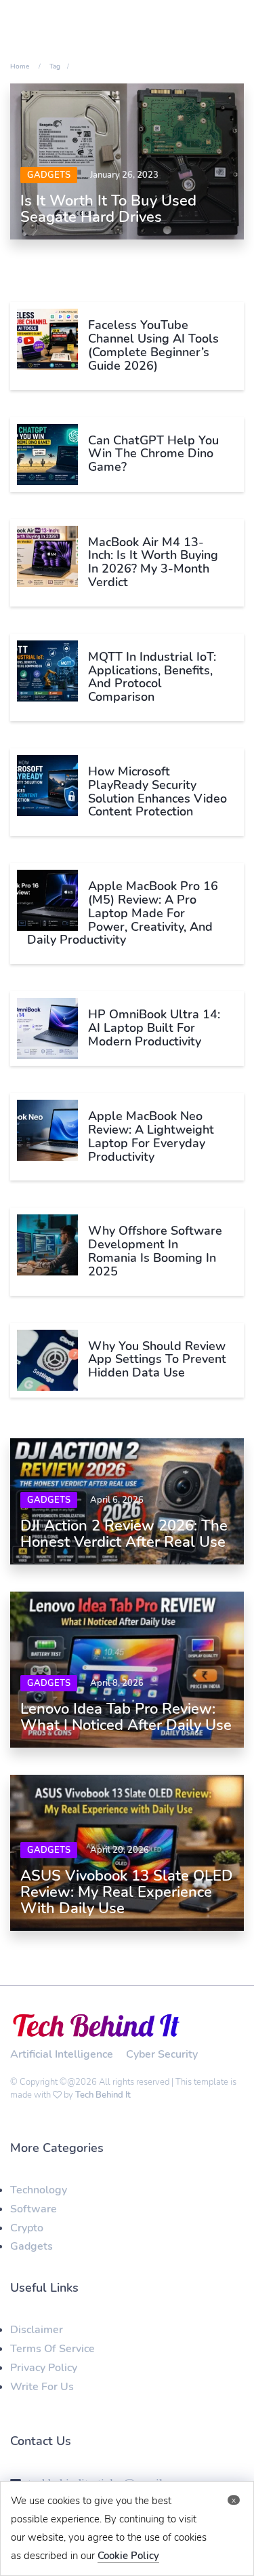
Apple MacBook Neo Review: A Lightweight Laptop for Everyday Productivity (151, 1136)
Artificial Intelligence (62, 2054)
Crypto (27, 2228)
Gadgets (49, 175)
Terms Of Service (52, 2349)
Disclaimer (37, 2330)
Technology (39, 2190)
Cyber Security (162, 2054)
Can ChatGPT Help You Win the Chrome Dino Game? (153, 454)
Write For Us (42, 2387)
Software (34, 2209)
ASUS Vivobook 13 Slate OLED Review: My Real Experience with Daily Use (127, 1892)
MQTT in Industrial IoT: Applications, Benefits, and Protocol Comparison (152, 677)
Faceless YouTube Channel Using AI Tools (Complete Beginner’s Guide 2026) (153, 345)
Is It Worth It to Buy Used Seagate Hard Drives (108, 209)
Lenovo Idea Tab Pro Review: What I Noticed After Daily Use (126, 1717)
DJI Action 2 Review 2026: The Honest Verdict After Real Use (124, 1534)
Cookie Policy (128, 2556)
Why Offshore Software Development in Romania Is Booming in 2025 (155, 1251)
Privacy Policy (44, 2368)
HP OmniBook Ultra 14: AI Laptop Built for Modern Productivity (154, 1028)
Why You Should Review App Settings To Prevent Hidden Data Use (157, 1360)
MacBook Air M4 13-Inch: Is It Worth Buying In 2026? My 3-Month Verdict (153, 562)
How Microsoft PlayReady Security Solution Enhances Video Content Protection (157, 791)
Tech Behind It (103, 2095)
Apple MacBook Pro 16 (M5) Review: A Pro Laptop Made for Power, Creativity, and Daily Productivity (123, 913)
